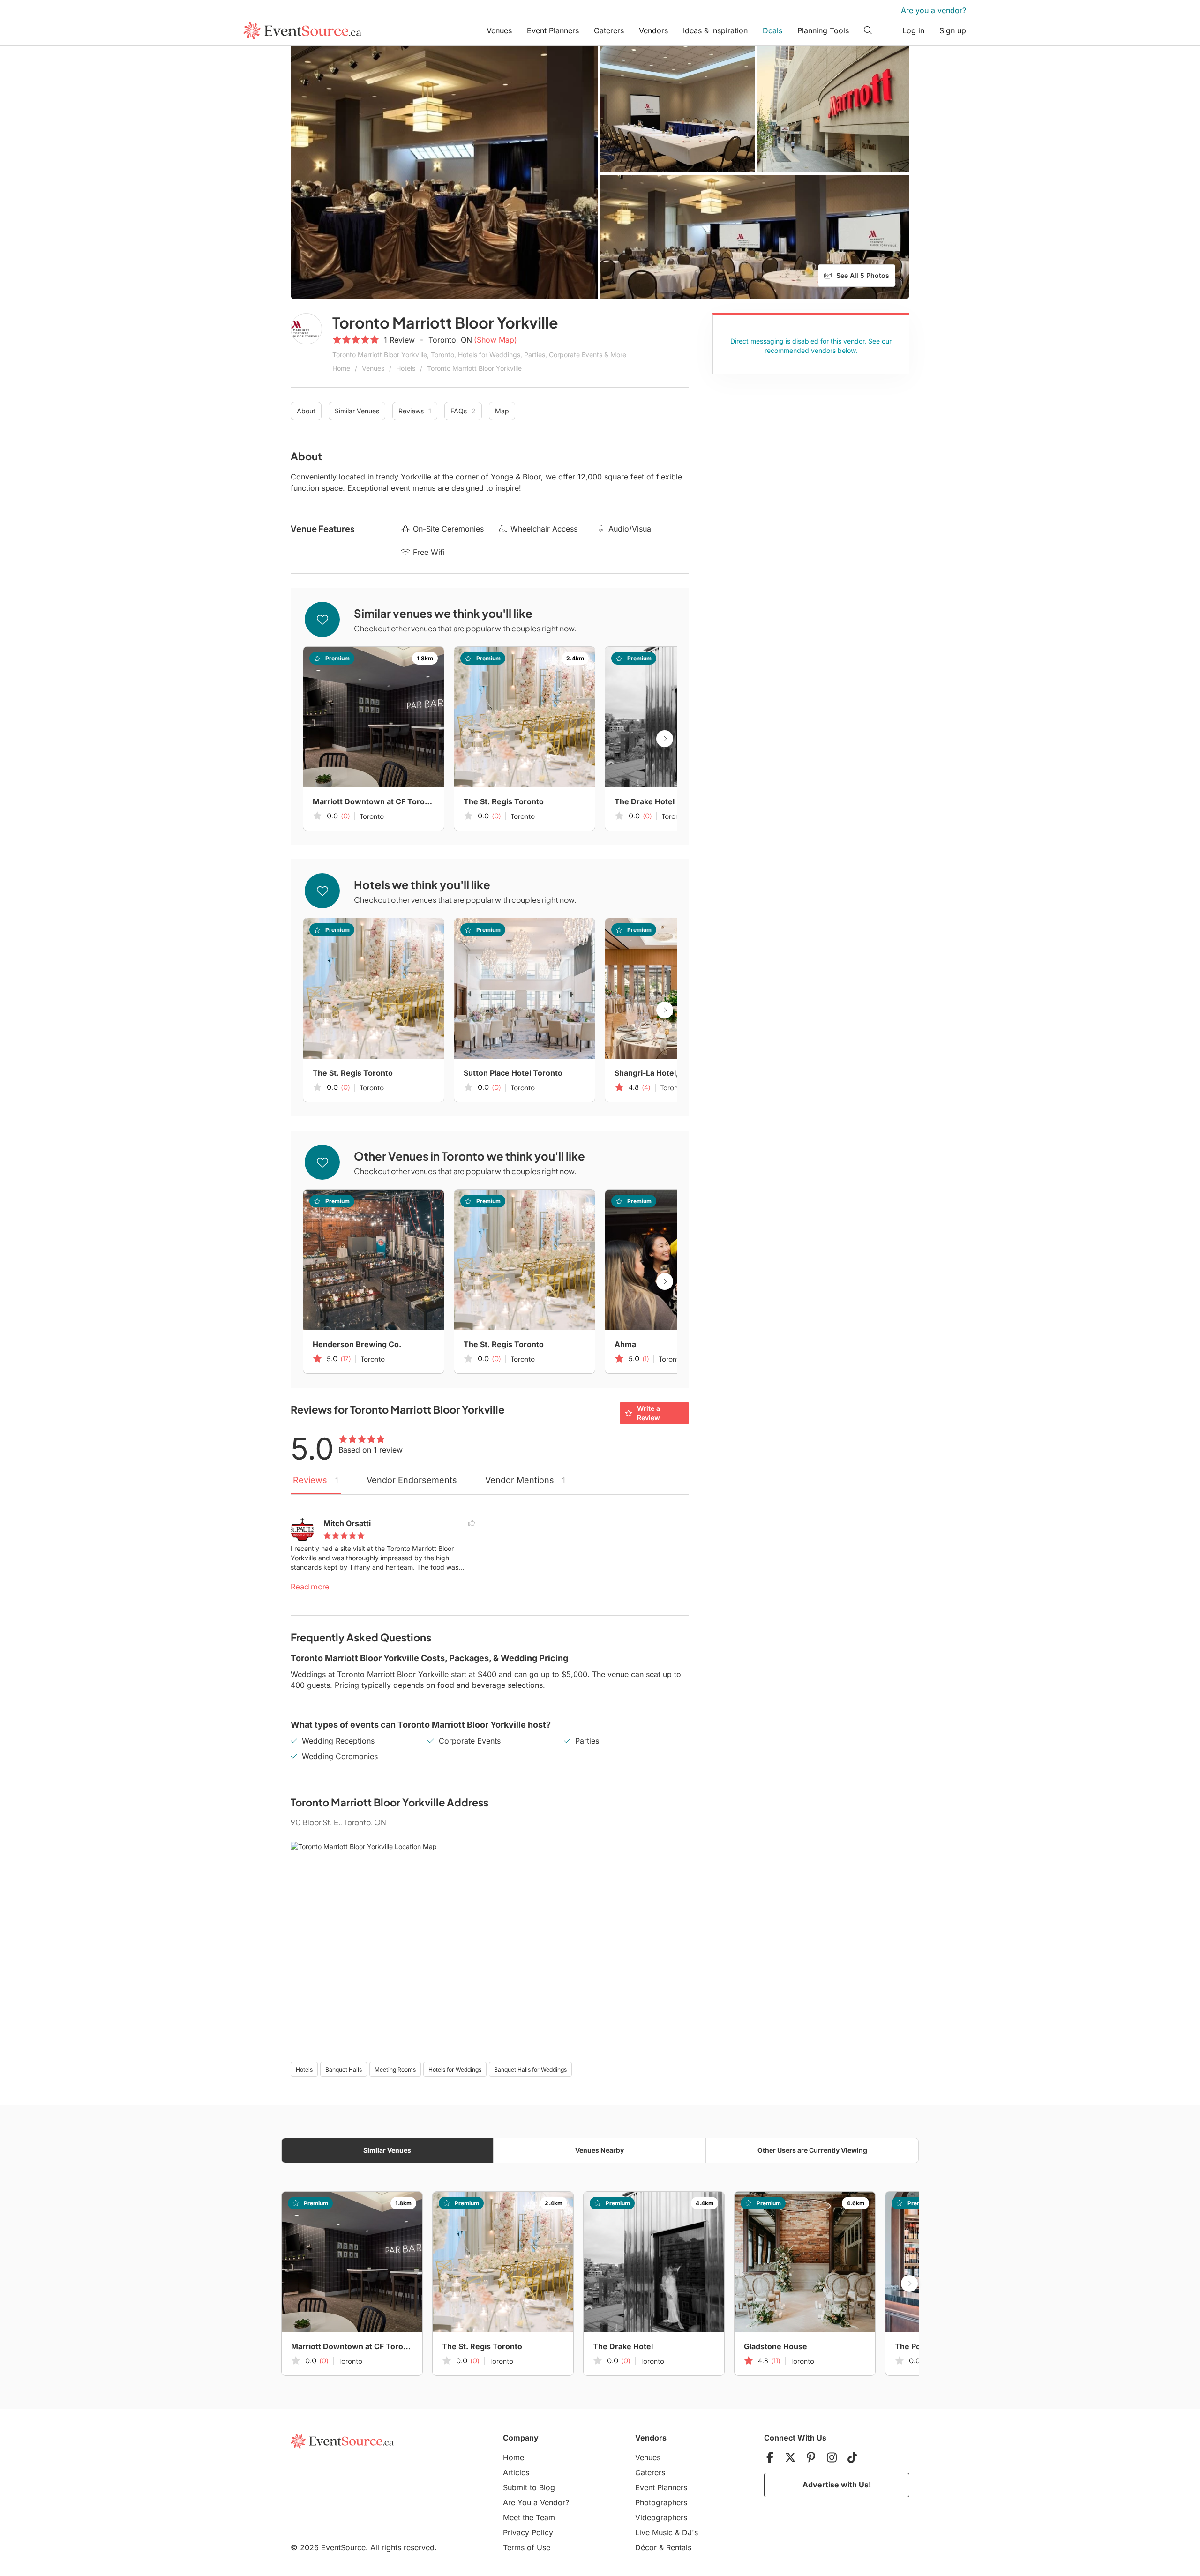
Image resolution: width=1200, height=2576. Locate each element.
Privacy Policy (528, 2532)
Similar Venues (357, 411)
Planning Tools (823, 30)
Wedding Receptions (338, 1741)
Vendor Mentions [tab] (525, 1480)
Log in (913, 30)
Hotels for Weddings (455, 2070)
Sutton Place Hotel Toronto (513, 1073)
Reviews (415, 411)
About (306, 411)
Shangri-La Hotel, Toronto (662, 1073)
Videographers (661, 2517)
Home (341, 368)
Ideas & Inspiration (715, 30)
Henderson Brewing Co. (357, 1344)
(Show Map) (495, 340)
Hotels (406, 368)
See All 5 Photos (863, 275)
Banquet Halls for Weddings (530, 2070)
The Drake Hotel (645, 801)
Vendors (653, 30)
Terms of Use (527, 2547)
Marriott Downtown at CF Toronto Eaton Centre (374, 801)
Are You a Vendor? (536, 2502)
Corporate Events (470, 1741)
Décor (646, 2547)
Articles (516, 2472)
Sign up (953, 30)
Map (502, 411)
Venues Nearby (600, 2150)
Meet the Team (529, 2517)
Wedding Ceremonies (340, 1756)
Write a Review (649, 1413)
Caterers (609, 30)
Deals (772, 30)
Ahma (625, 1344)
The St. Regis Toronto (504, 801)
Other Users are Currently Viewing (812, 2150)
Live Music (654, 2532)
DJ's (690, 2532)
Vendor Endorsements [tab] (412, 1480)
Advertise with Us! (837, 2485)
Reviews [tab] (316, 1480)
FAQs (463, 411)
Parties (587, 1741)
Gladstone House (776, 2346)
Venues (499, 30)
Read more (310, 1586)
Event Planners (553, 30)
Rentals (679, 2547)
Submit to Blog (529, 2487)
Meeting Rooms (395, 2070)
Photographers (661, 2502)
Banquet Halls (344, 2070)
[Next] (665, 739)
